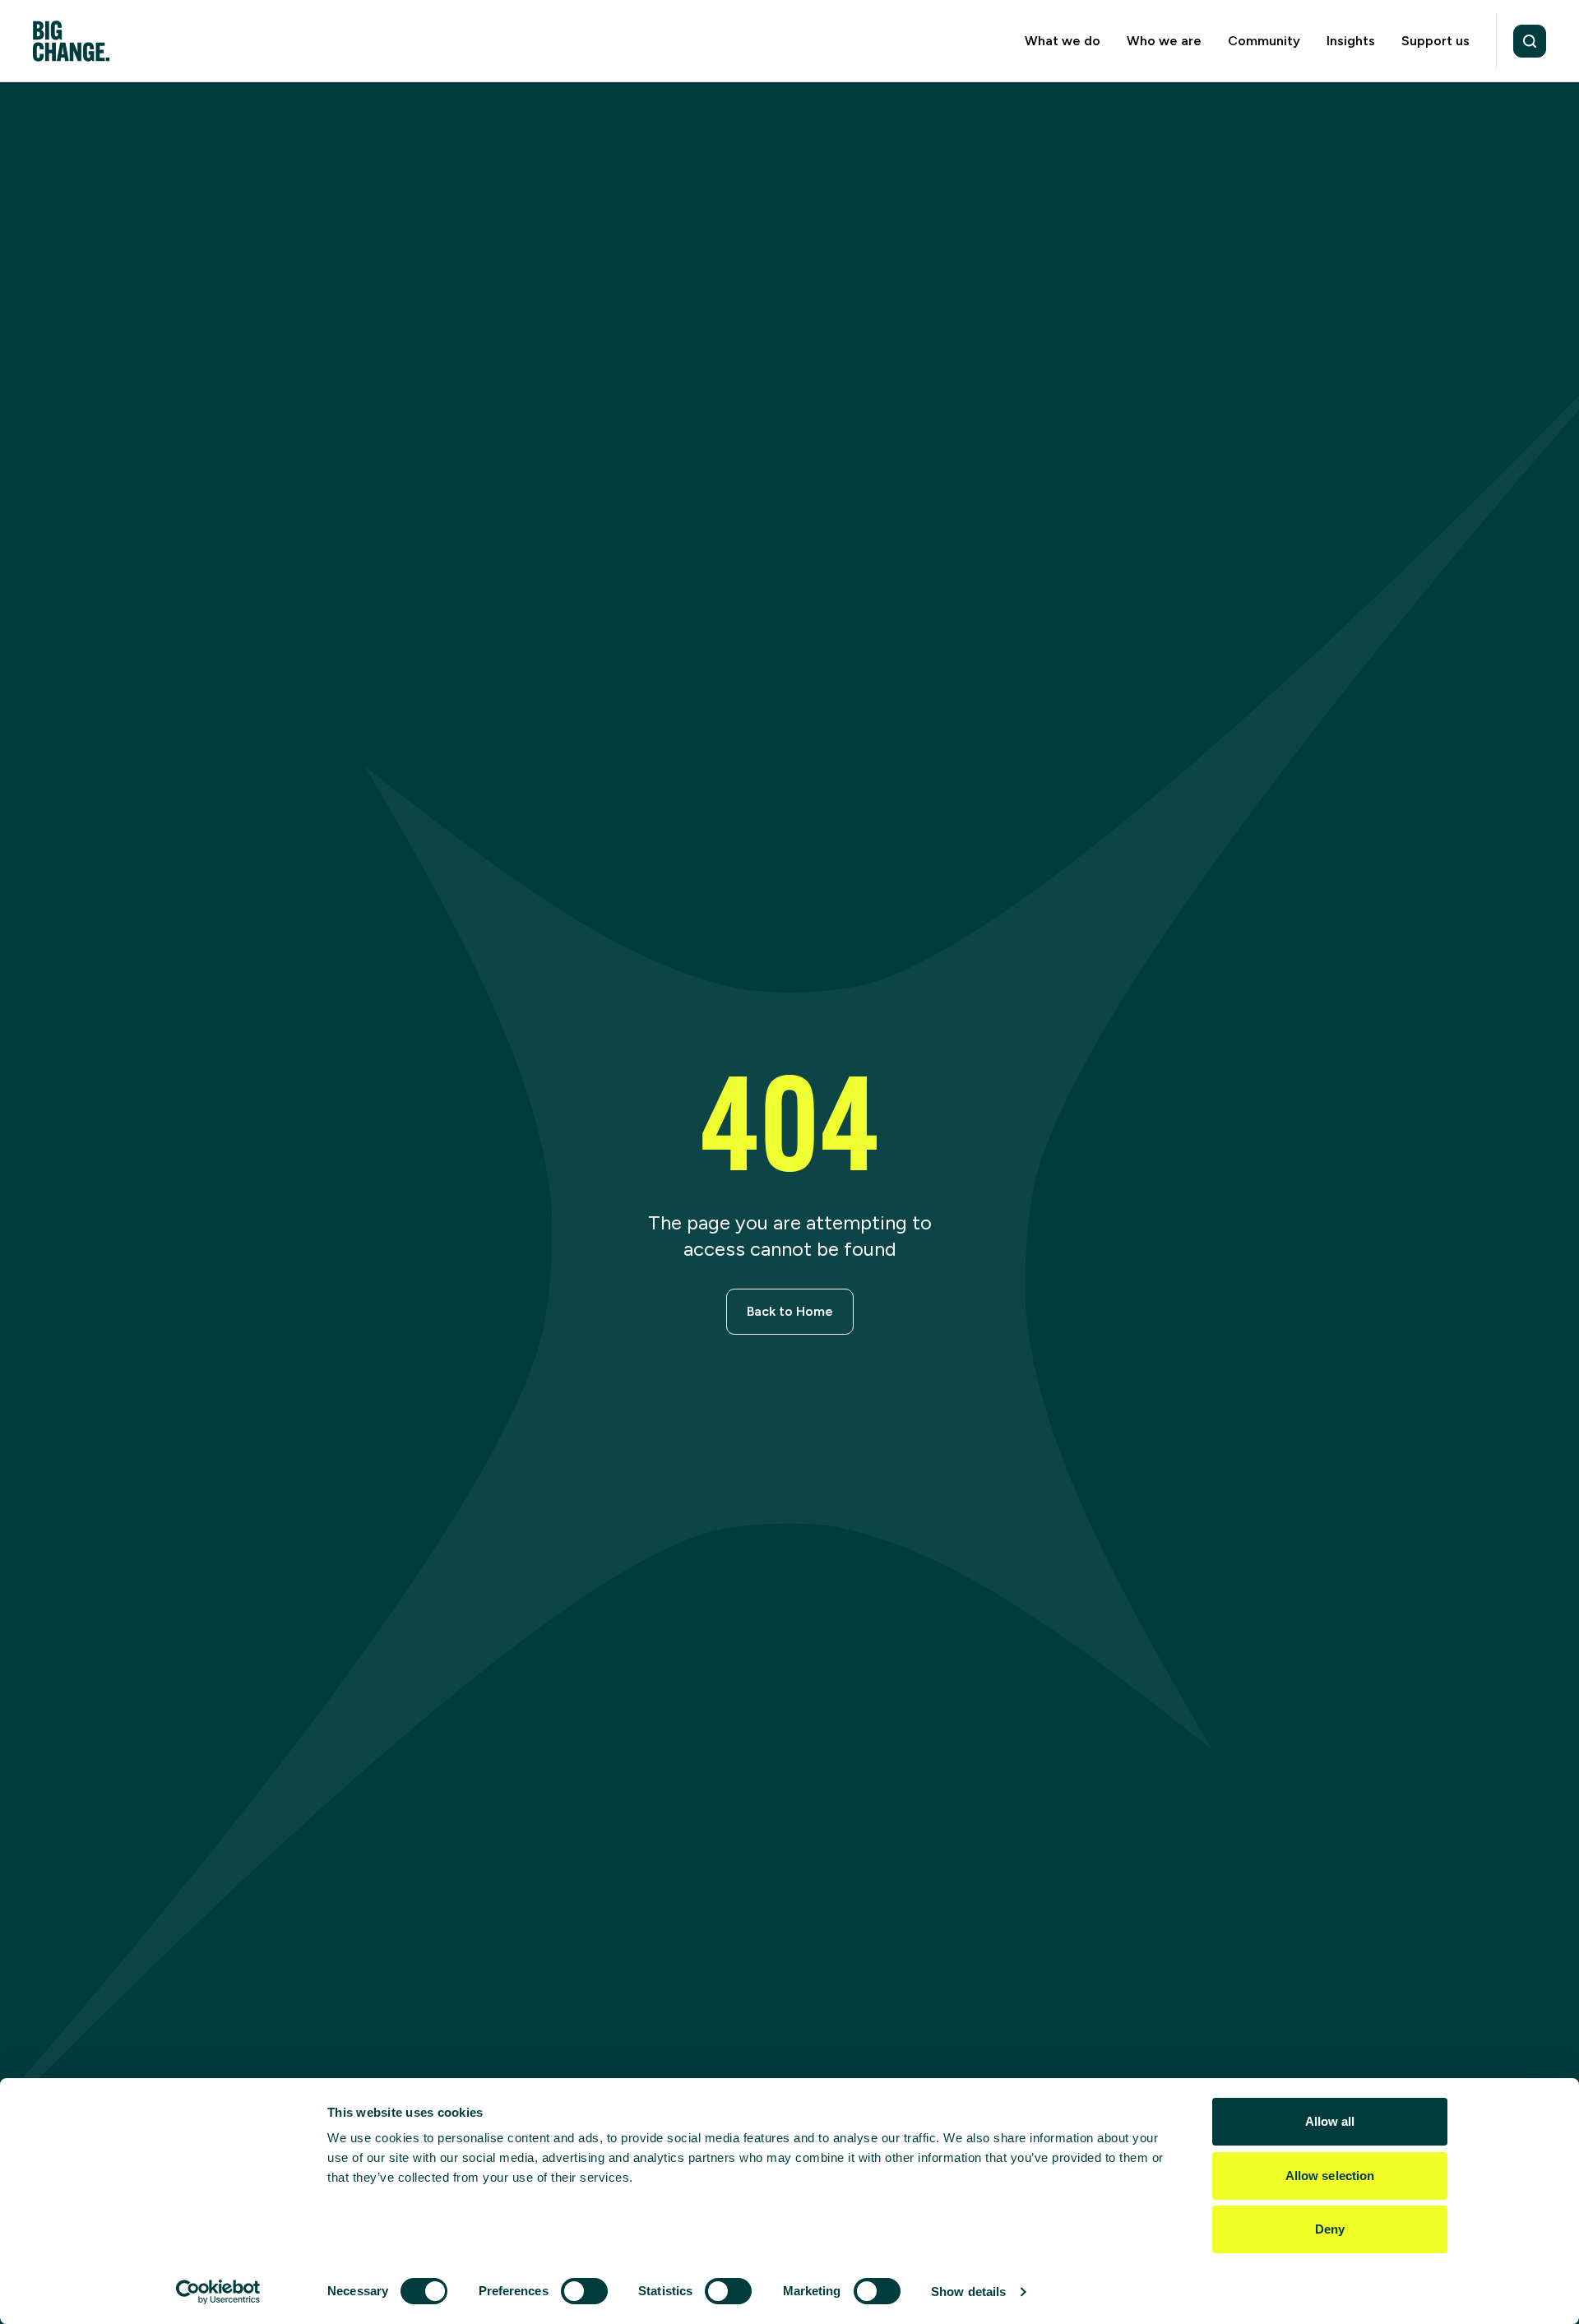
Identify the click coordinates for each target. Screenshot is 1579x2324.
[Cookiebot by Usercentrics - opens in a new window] (218, 2292)
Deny (1330, 2229)
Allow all (1330, 2121)
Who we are (1164, 41)
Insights (1351, 41)
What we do (1063, 41)
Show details (968, 2292)
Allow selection (1330, 2176)
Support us (1435, 41)
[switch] (584, 2291)
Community (1264, 41)
